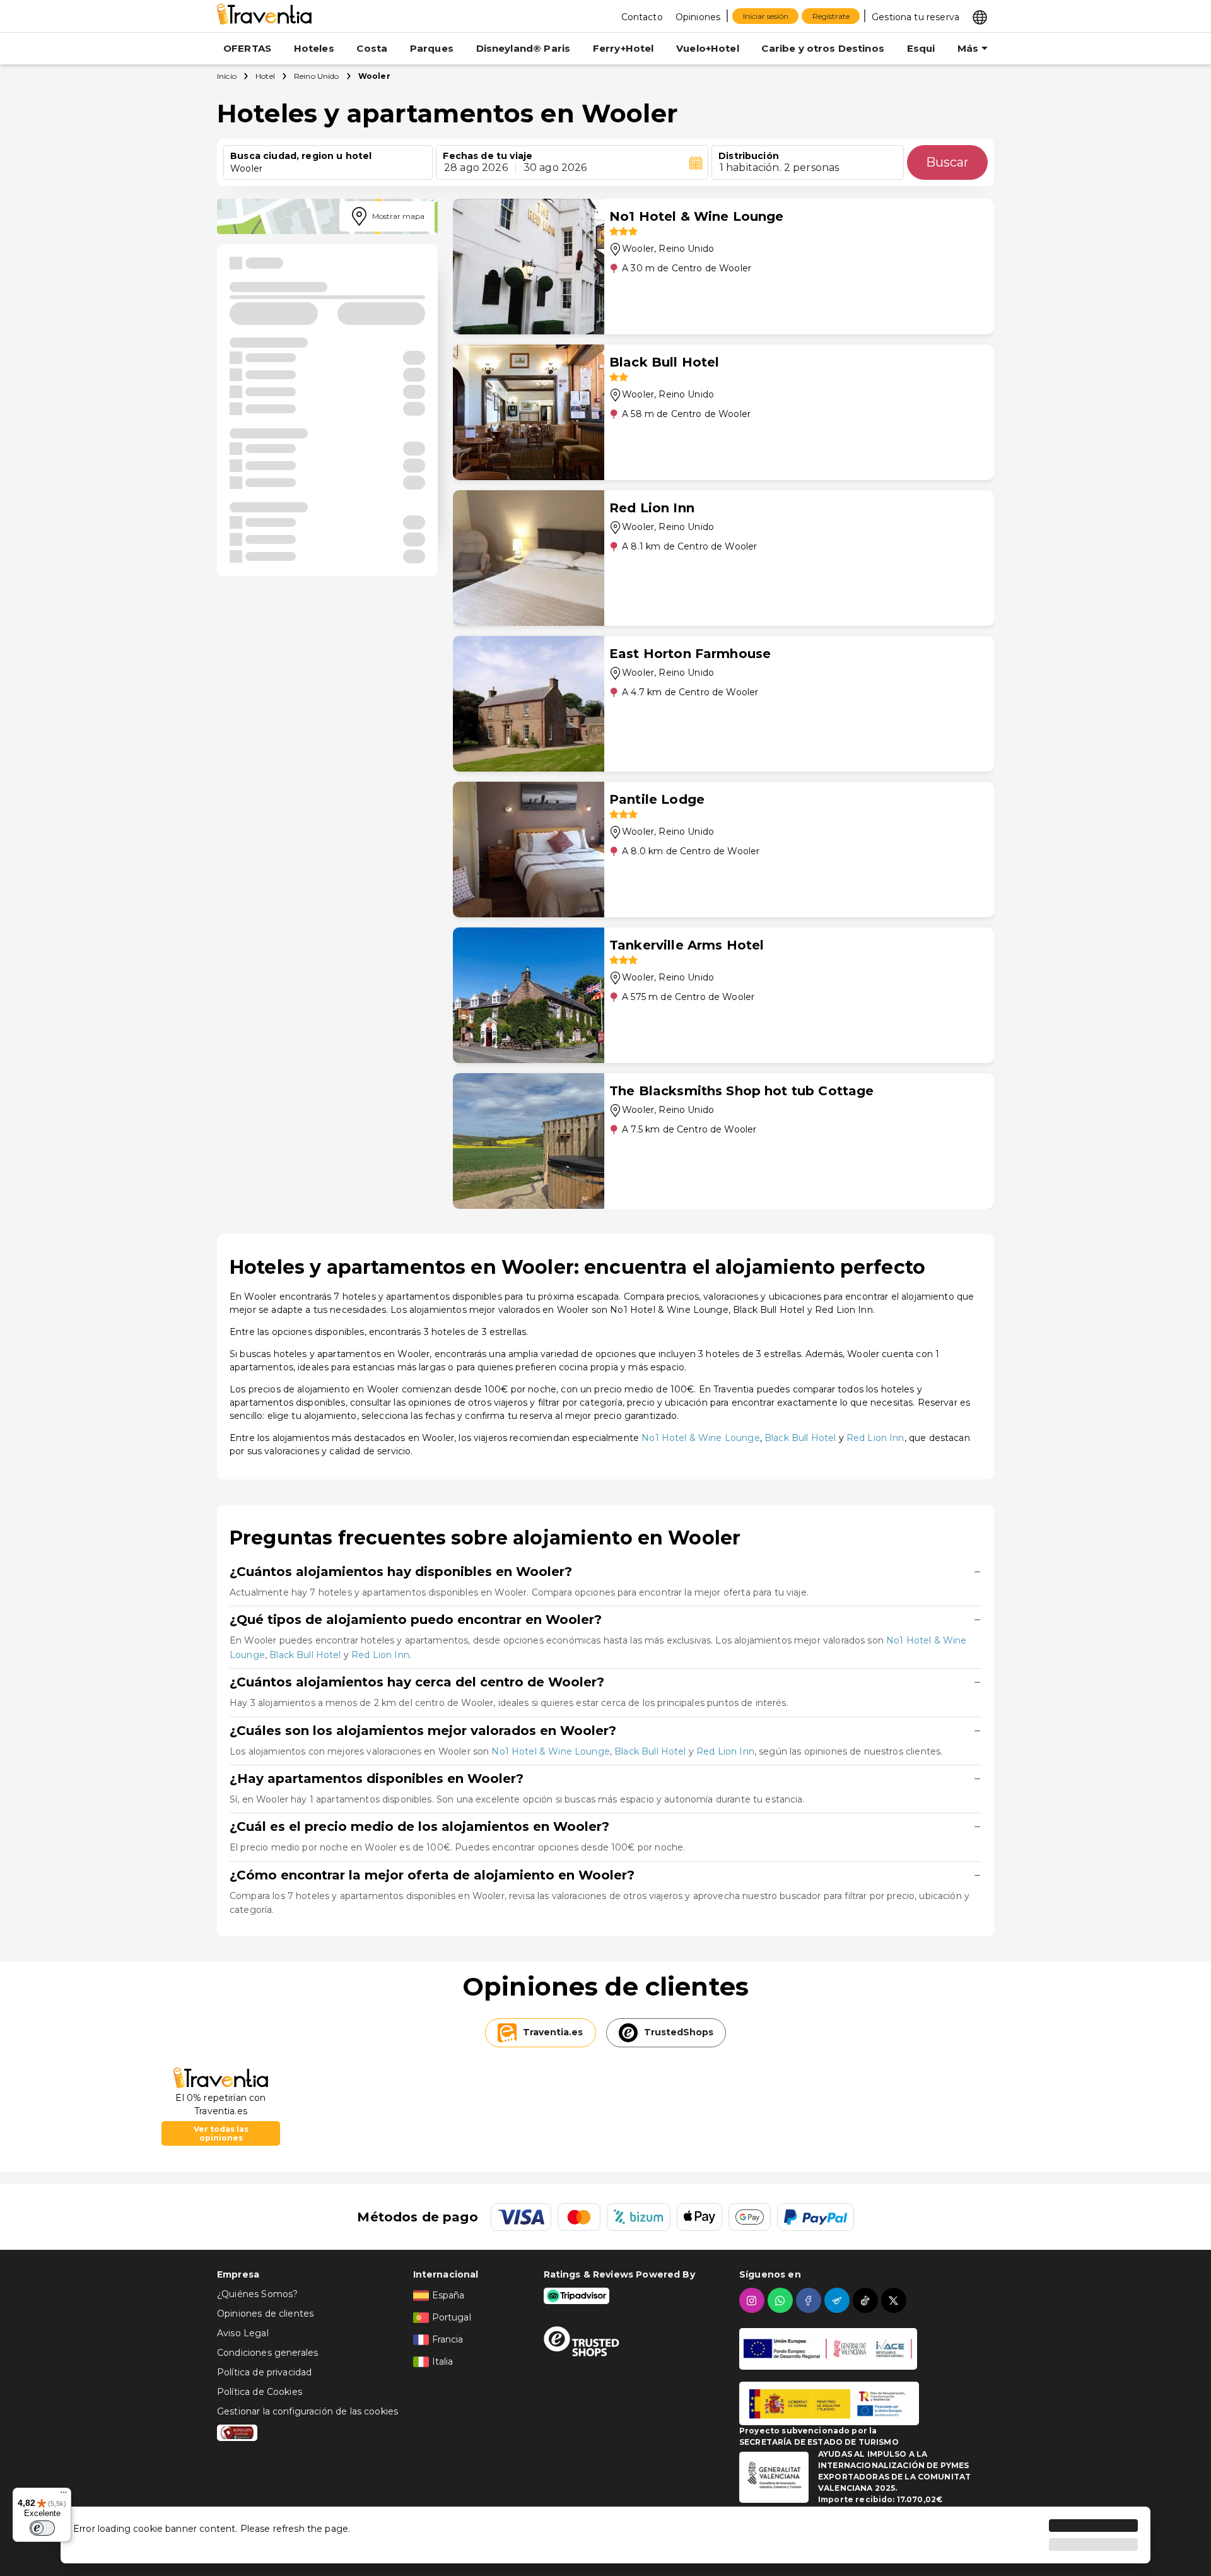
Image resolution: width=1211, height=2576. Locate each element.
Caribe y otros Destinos (822, 48)
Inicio (227, 76)
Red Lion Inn (875, 1438)
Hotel (265, 76)
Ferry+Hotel (623, 48)
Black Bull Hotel (800, 1438)
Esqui (921, 48)
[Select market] (980, 16)
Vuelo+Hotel (708, 48)
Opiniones (698, 17)
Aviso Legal (243, 2333)
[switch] (42, 2528)
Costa (372, 48)
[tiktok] (867, 2300)
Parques (432, 48)
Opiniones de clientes (265, 2314)
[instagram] (753, 2300)
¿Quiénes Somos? (257, 2294)
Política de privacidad (264, 2372)
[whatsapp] (782, 2300)
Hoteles (314, 48)
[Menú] (64, 2495)
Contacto (642, 17)
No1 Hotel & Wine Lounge (700, 1438)
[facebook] (810, 2300)
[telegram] (839, 2300)
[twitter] (895, 2300)
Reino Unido (317, 76)
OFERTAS (247, 48)
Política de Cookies (260, 2392)
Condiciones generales (267, 2353)
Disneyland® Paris (524, 48)
